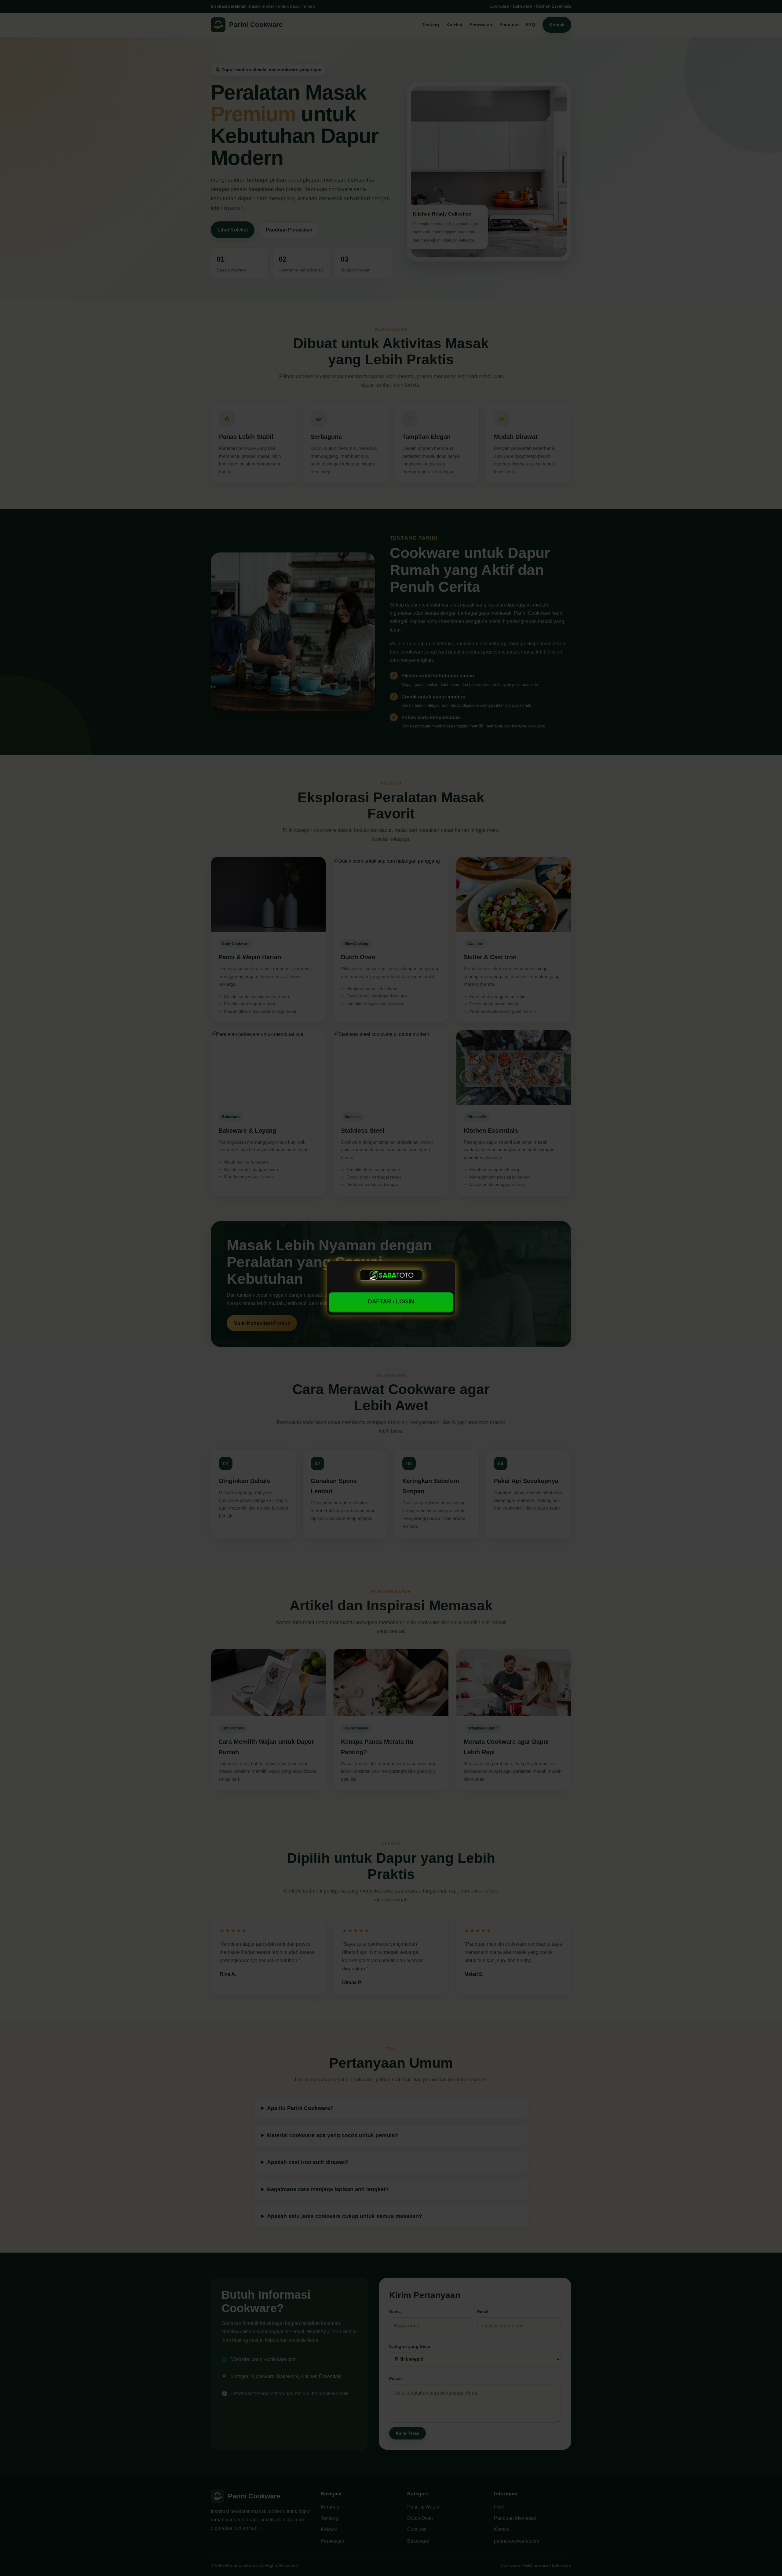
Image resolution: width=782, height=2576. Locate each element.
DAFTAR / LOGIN (391, 1302)
